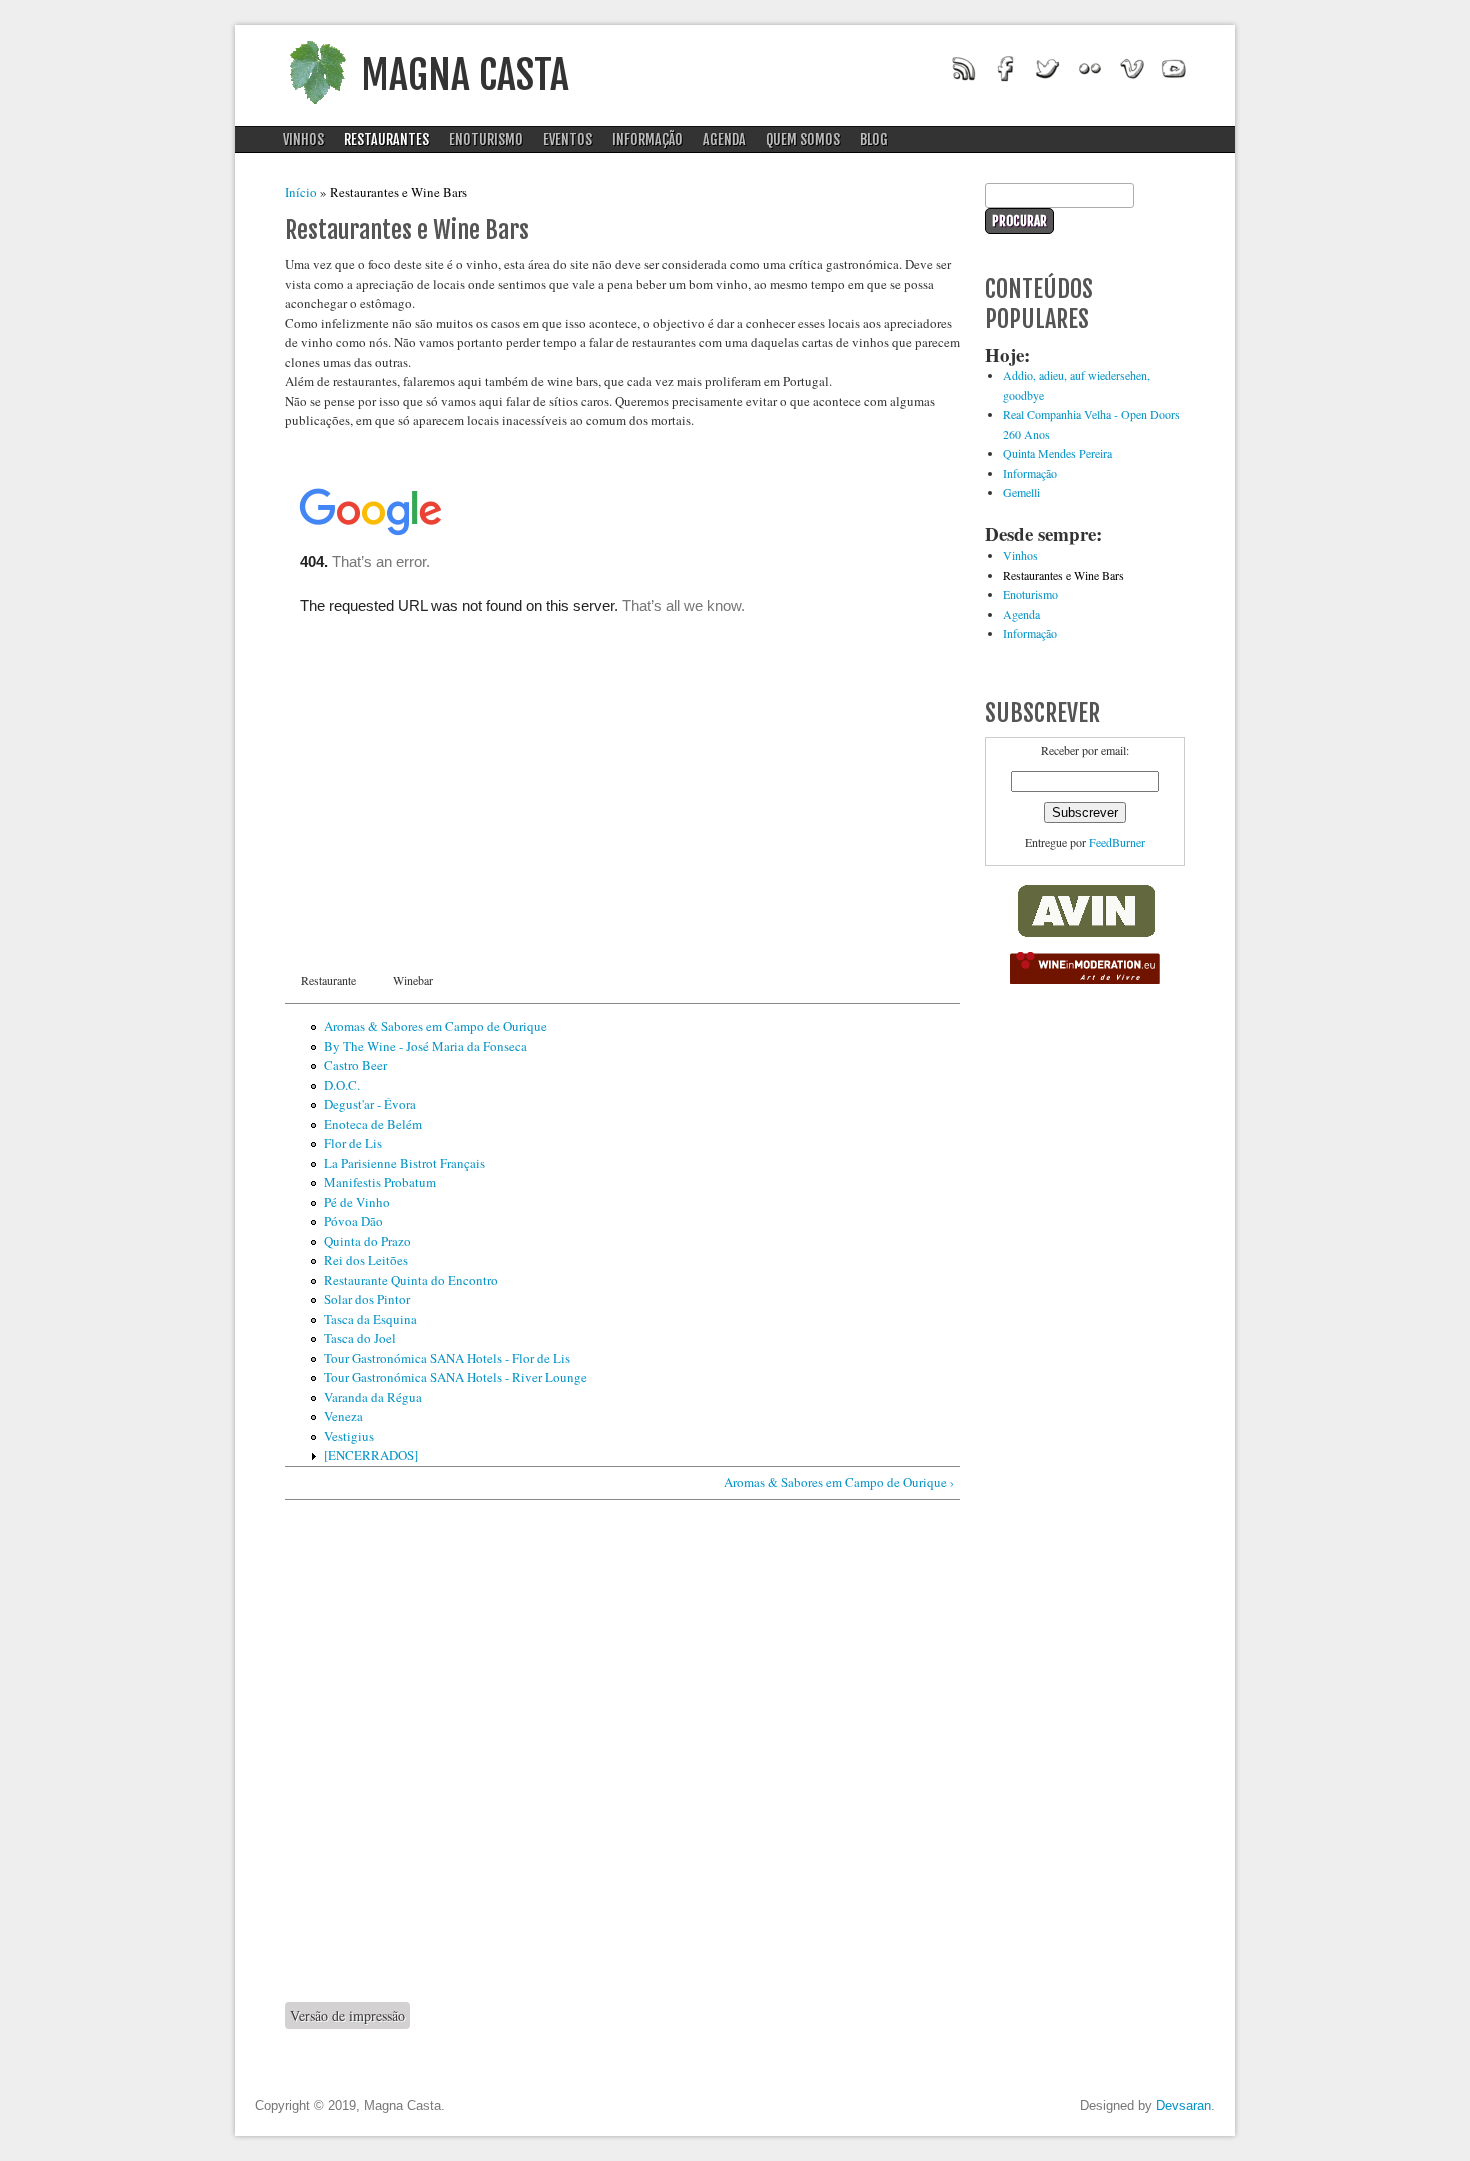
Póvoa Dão (353, 1221)
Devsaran (1183, 2105)
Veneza (343, 1416)
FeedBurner (1117, 842)
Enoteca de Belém (373, 1124)
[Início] (317, 110)
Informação (647, 139)
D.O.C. (342, 1085)
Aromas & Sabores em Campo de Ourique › (838, 1482)
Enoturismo (486, 139)
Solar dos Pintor (367, 1299)
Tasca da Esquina (370, 1319)
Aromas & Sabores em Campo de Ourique (435, 1026)
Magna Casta (465, 75)
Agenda (724, 139)
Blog (874, 139)
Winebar (413, 980)
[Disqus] (622, 1750)
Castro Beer (355, 1065)
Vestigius (349, 1436)
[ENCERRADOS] (371, 1455)
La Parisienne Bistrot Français (404, 1163)
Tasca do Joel (360, 1338)
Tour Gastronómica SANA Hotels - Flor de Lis (447, 1358)
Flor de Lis (353, 1143)
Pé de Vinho (357, 1202)
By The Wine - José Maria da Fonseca (425, 1046)
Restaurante (328, 980)
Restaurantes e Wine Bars (1063, 575)
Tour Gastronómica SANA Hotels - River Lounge (455, 1377)
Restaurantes (386, 139)
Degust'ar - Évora (370, 1104)
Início (301, 192)
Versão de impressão (347, 2015)
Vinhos (303, 139)
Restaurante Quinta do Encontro (411, 1280)
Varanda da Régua (373, 1397)
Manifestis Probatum (380, 1182)
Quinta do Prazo (367, 1241)
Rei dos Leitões (366, 1260)
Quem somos (803, 139)
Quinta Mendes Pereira (1057, 453)
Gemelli (1021, 492)
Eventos (567, 139)
